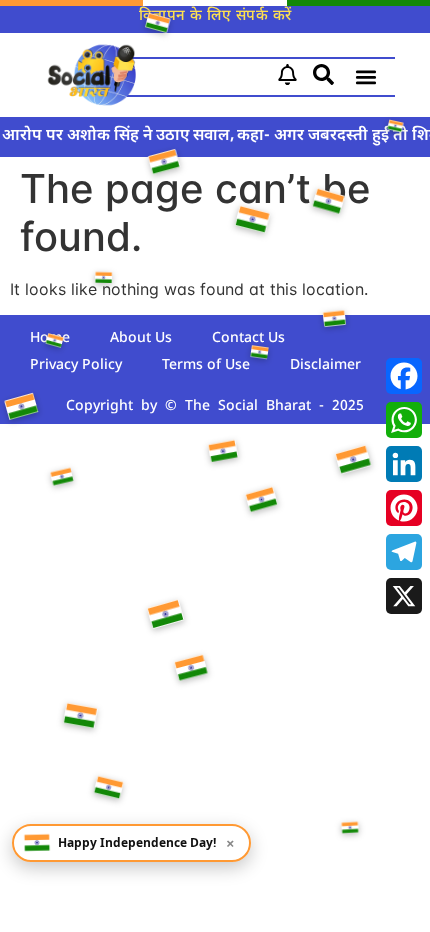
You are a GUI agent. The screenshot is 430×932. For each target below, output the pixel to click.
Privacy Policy (76, 365)
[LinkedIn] (404, 464)
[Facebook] (404, 376)
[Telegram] (404, 552)
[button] (365, 77)
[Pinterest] (404, 508)
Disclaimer (325, 365)
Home (50, 338)
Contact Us (248, 338)
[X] (404, 596)
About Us (141, 338)
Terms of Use (206, 365)
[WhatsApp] (404, 420)
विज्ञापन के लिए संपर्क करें (215, 16)
